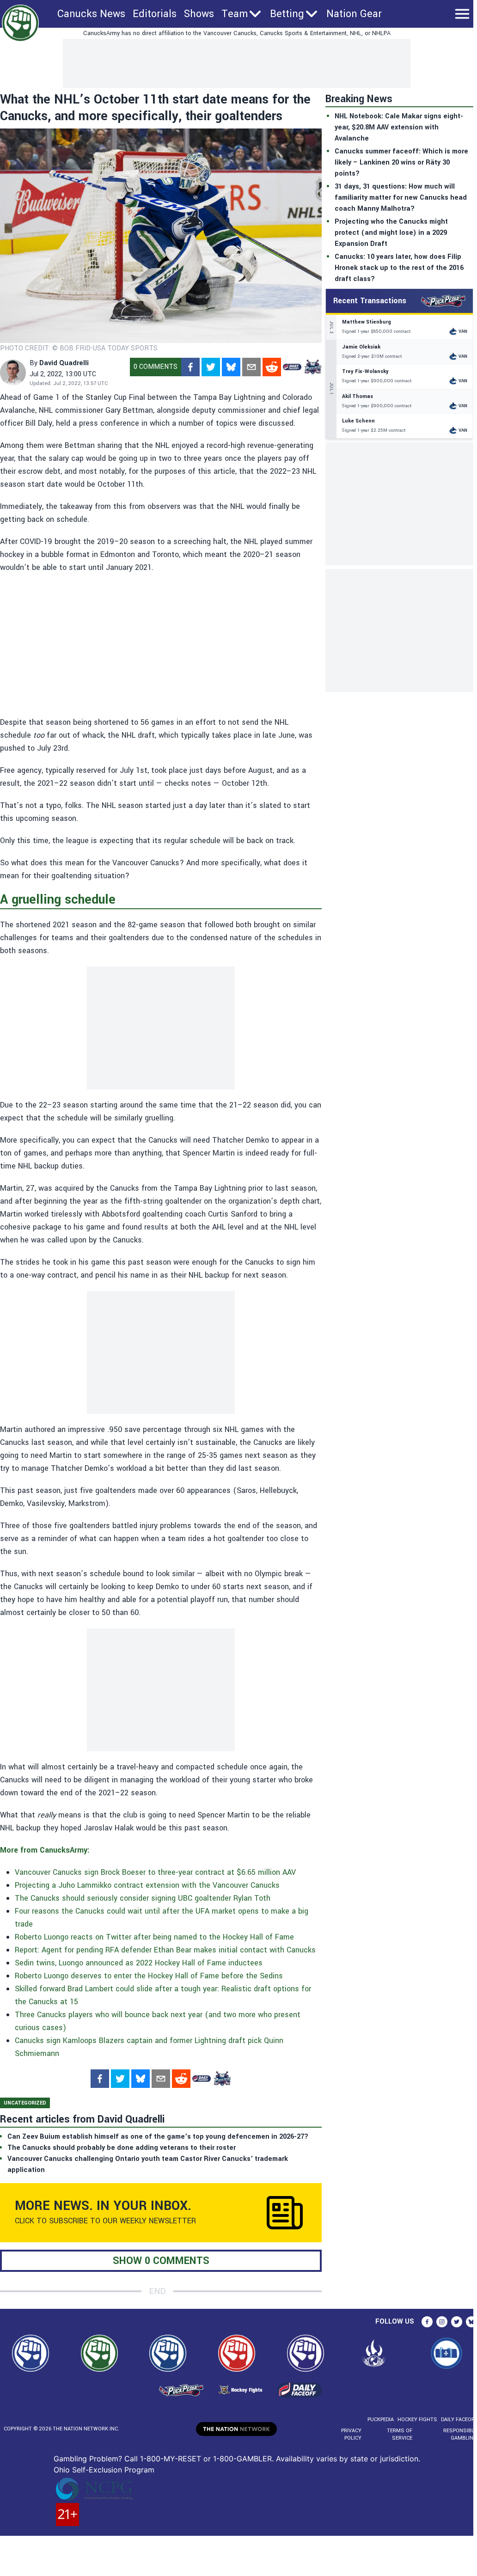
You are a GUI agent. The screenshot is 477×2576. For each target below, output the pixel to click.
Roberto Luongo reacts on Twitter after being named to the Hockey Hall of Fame (154, 1937)
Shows (199, 14)
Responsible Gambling (460, 2434)
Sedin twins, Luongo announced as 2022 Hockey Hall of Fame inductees (139, 1963)
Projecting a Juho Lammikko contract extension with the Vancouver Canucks (147, 1885)
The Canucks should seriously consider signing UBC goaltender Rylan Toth (143, 1898)
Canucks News (91, 14)
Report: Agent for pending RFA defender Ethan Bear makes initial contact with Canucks (165, 1950)
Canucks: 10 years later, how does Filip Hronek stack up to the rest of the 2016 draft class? (399, 268)
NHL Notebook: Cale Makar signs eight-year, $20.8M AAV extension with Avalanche (399, 127)
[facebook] (190, 367)
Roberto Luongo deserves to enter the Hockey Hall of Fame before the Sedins (149, 1976)
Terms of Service (399, 2434)
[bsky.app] (231, 367)
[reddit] (272, 367)
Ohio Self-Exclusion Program (104, 2470)
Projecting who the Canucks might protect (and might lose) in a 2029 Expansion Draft (391, 233)
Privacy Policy (351, 2434)
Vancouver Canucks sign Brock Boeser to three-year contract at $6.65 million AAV (155, 1872)
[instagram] (442, 2322)
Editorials (155, 14)
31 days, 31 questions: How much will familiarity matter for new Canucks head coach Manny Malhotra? (401, 198)
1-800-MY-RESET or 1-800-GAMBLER (206, 2459)
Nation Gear (354, 14)
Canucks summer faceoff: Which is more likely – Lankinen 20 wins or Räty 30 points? (401, 162)
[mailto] (251, 367)
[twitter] (211, 367)
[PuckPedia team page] (312, 367)
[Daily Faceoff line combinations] (292, 367)
